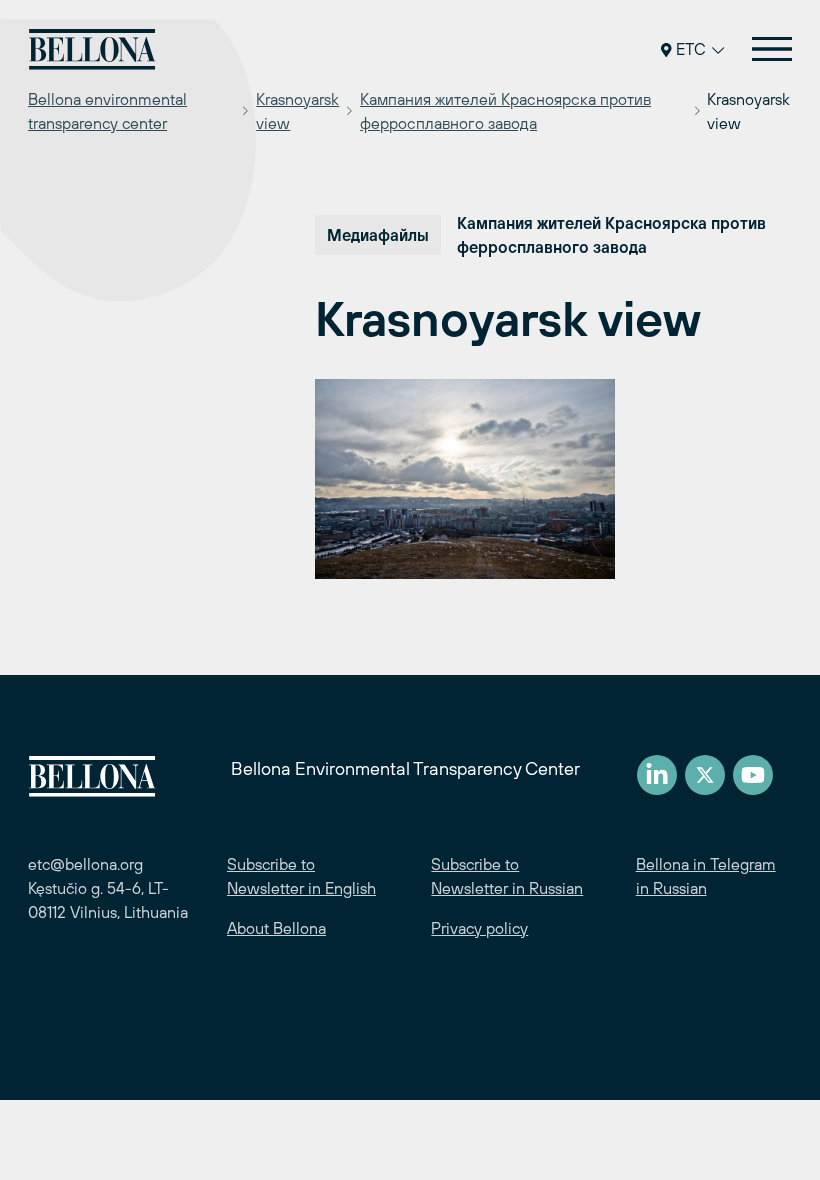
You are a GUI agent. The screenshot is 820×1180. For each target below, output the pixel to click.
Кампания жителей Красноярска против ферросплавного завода (505, 111)
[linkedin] (657, 775)
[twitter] (705, 775)
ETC (691, 49)
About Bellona (276, 928)
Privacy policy (479, 928)
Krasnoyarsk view (297, 111)
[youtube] (753, 775)
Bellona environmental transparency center (107, 111)
